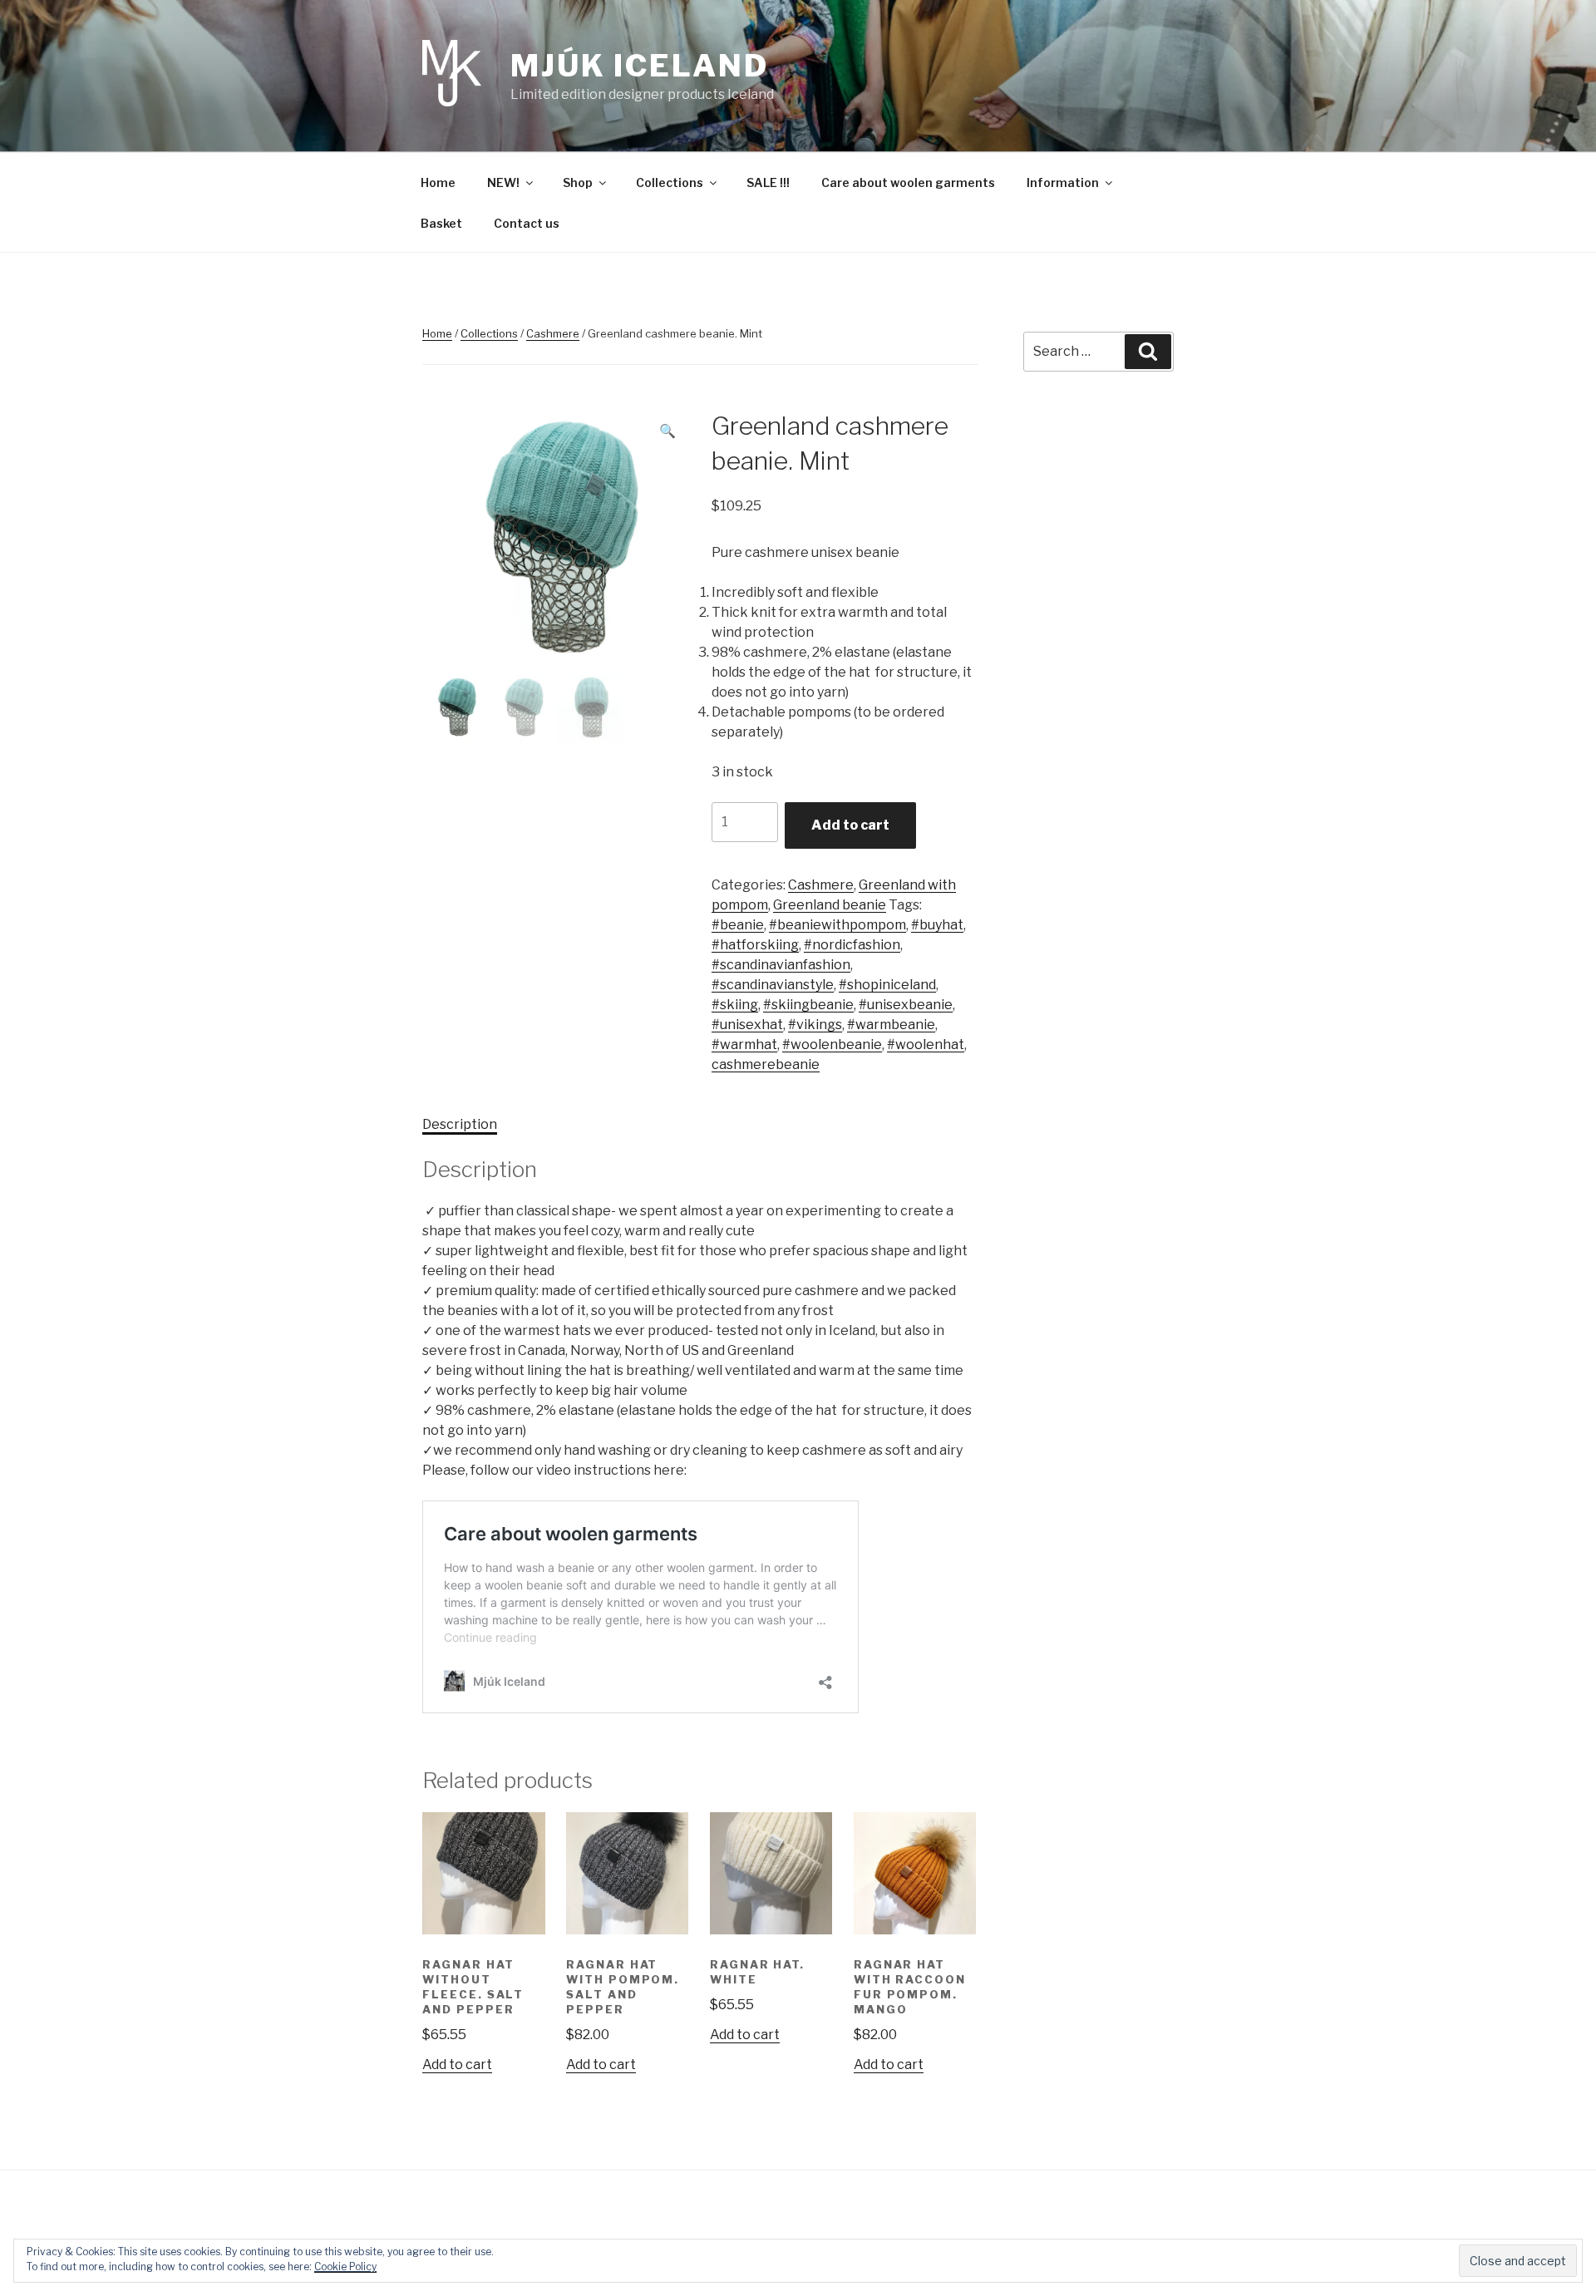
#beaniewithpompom (837, 925)
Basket (441, 223)
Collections (670, 182)
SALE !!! (768, 182)
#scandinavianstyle (773, 985)
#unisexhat (747, 1025)
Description (460, 1124)
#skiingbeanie (808, 1005)
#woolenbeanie (832, 1045)
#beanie (738, 925)
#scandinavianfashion (781, 965)
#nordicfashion (852, 945)
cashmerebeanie (766, 1064)
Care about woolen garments (908, 182)
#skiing (735, 1005)
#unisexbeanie (906, 1005)
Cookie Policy (345, 2266)
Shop (578, 182)
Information (1063, 182)
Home (438, 182)
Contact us (527, 223)
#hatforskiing (755, 945)
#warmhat (744, 1045)
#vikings (815, 1025)
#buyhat (937, 925)
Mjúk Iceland (640, 66)
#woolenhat (926, 1045)
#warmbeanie (891, 1025)
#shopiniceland (887, 985)
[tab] (460, 1125)
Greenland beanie (830, 905)
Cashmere (553, 333)
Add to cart (850, 825)
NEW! (503, 182)
